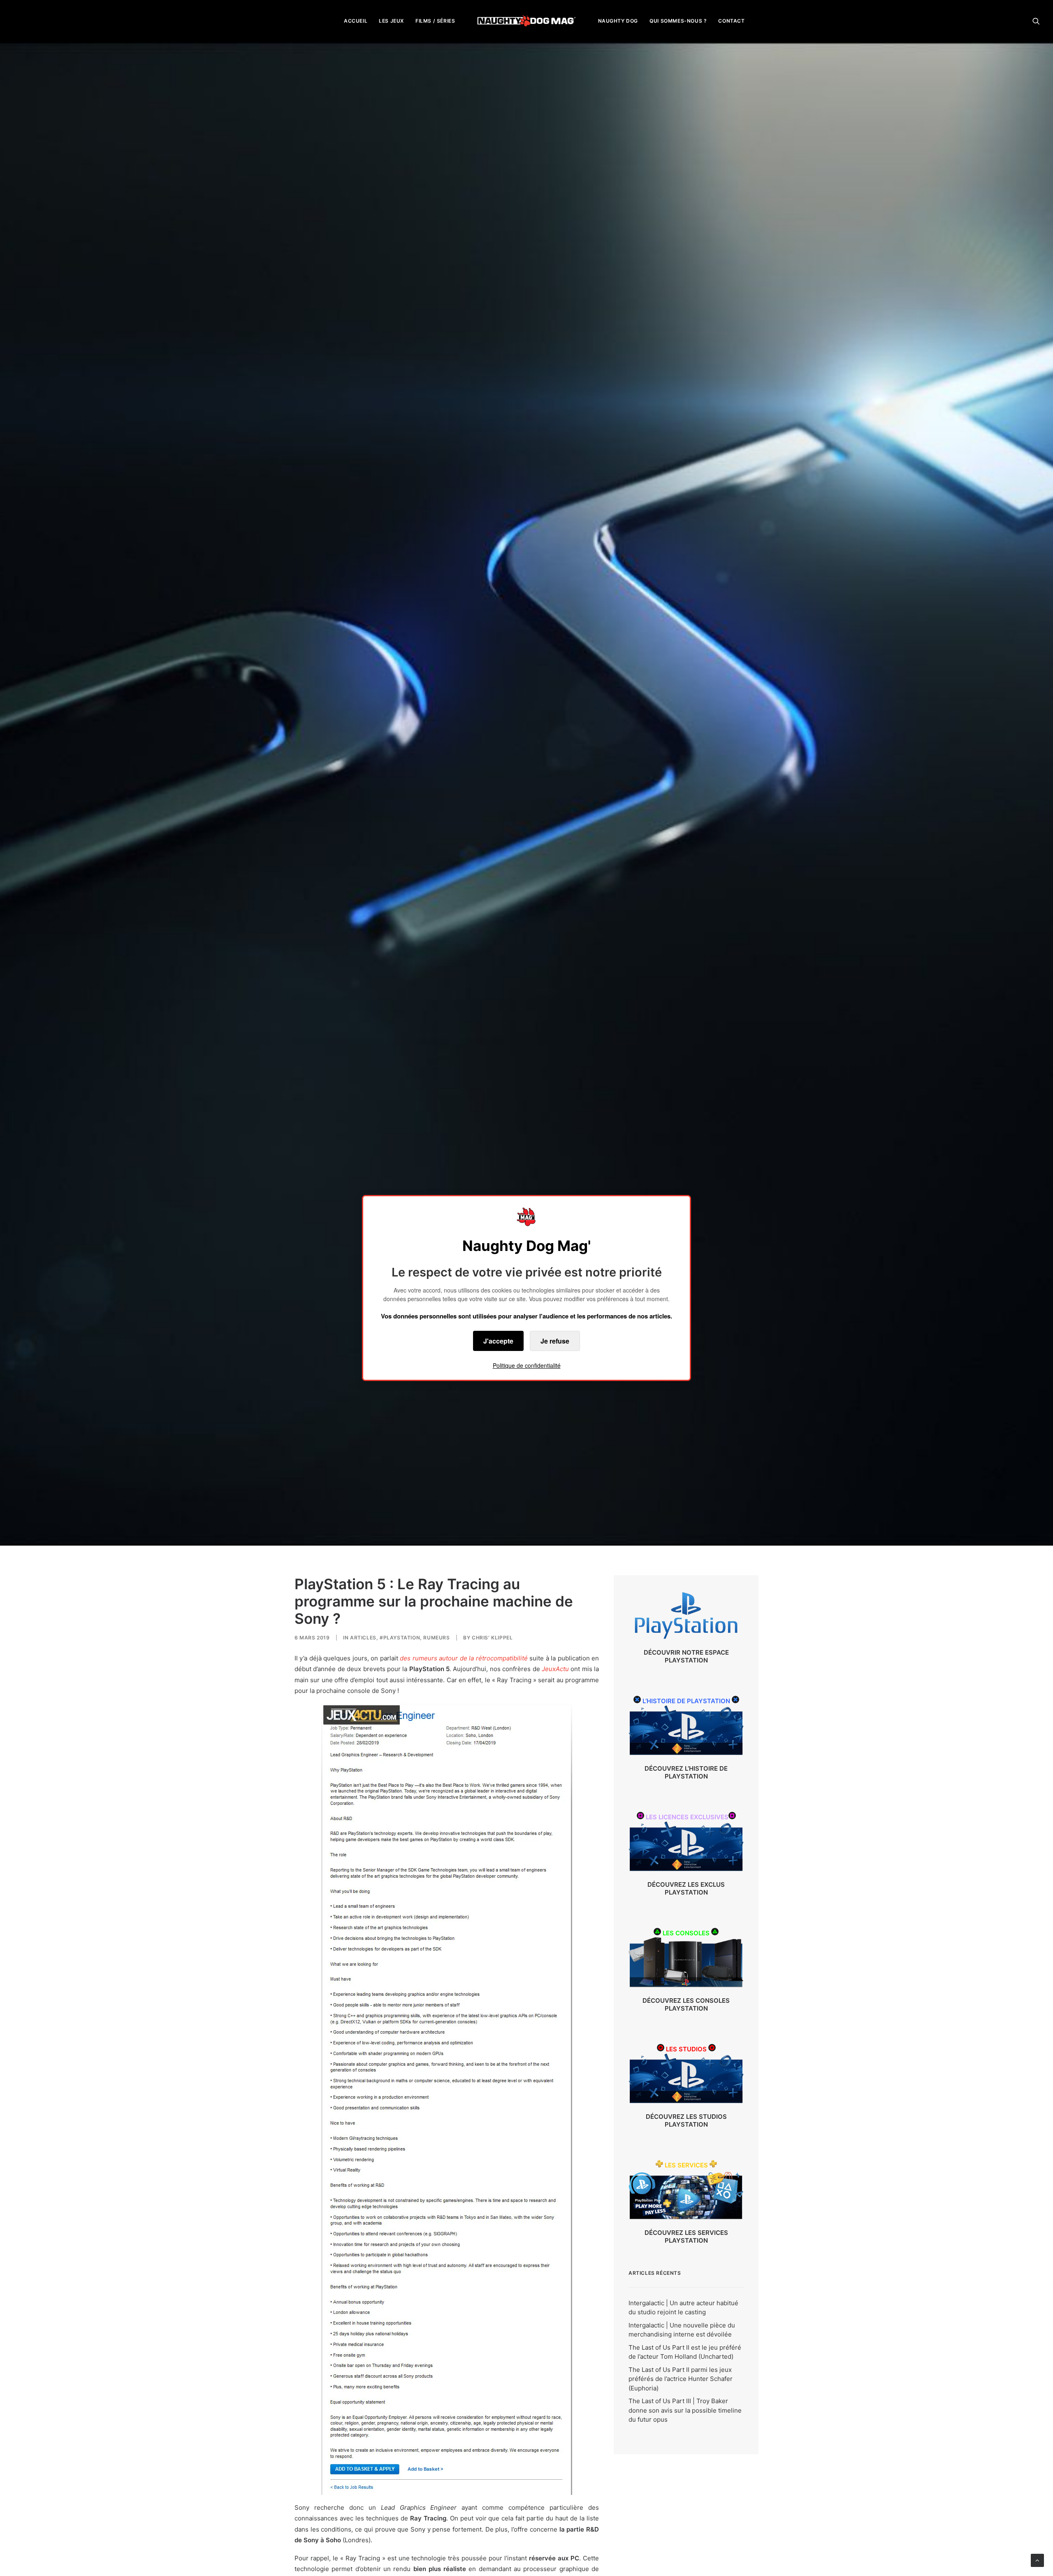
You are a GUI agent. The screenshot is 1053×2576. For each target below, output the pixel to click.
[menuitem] (356, 21)
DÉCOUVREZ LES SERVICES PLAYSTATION (686, 2237)
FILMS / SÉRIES (435, 21)
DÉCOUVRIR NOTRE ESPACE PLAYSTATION (686, 1656)
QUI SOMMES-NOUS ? (678, 21)
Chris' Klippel (492, 1638)
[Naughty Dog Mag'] (527, 21)
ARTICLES (363, 1638)
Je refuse (555, 1341)
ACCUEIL (356, 21)
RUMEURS (436, 1638)
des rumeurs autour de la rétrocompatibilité (464, 1658)
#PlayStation (400, 1638)
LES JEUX (391, 21)
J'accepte (498, 1341)
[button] (1036, 21)
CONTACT (731, 21)
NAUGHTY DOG (618, 21)
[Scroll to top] (1037, 2560)
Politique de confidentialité (527, 1365)
